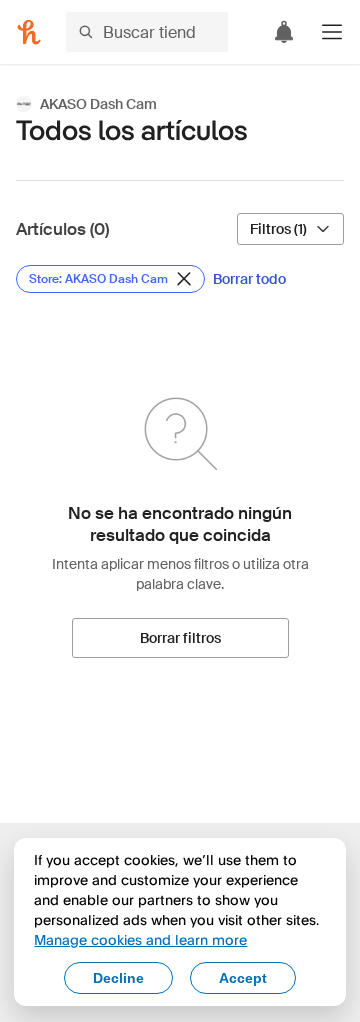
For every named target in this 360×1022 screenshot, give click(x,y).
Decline (118, 978)
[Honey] (29, 32)
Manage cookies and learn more (140, 939)
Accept (243, 978)
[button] (332, 32)
